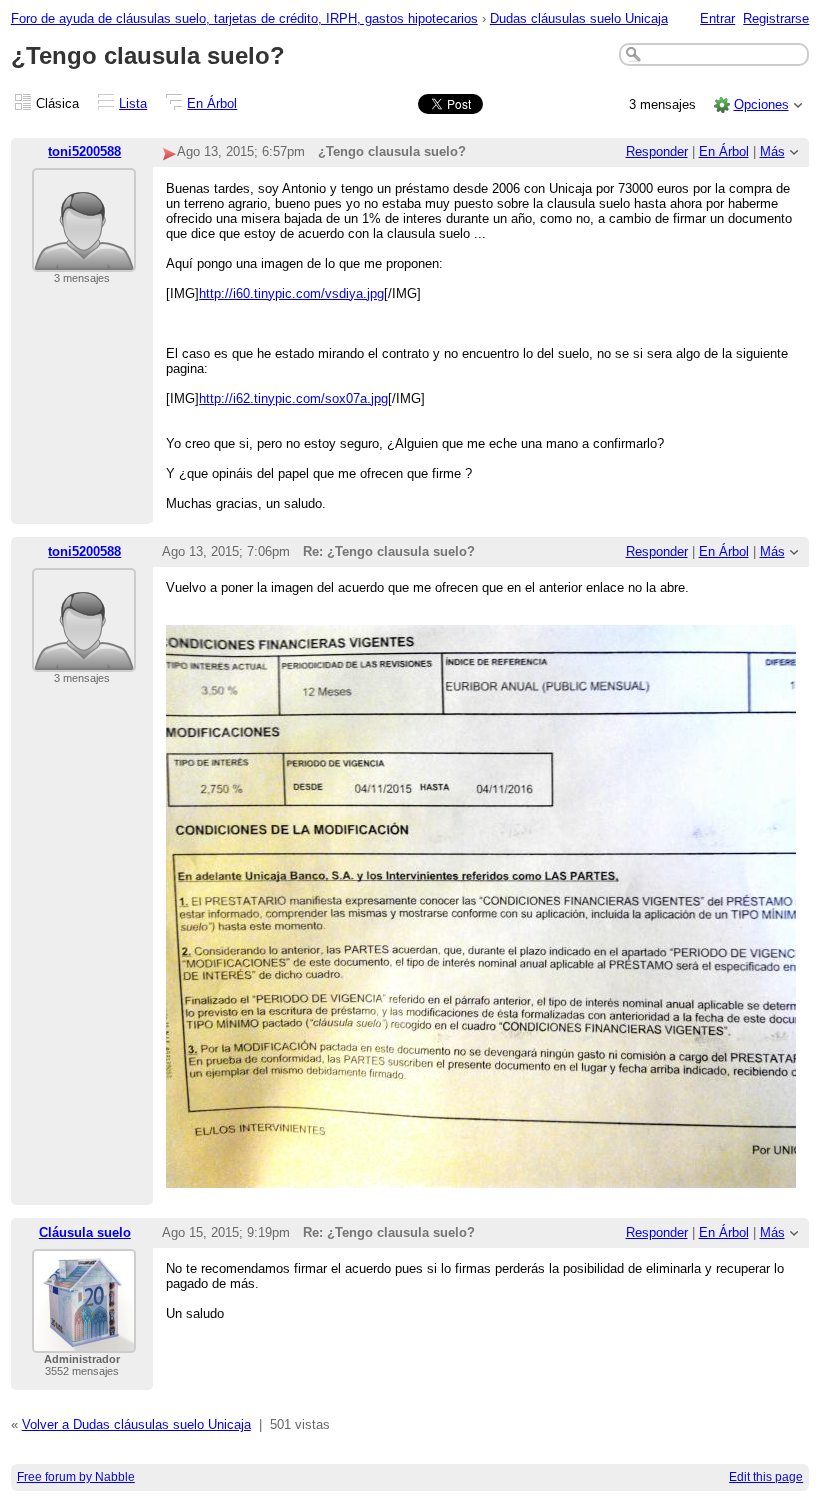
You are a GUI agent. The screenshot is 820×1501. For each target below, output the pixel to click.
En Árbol (212, 103)
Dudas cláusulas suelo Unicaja (579, 18)
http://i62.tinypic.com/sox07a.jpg (293, 398)
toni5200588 (84, 151)
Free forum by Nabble (76, 1477)
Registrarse (776, 18)
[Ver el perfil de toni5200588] (84, 259)
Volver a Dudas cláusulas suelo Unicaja (136, 1424)
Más (772, 151)
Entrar (717, 18)
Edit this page (766, 1477)
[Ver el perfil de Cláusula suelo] (84, 1340)
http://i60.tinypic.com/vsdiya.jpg (291, 293)
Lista (133, 103)
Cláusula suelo (85, 1232)
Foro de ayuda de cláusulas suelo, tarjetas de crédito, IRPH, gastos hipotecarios (244, 18)
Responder (657, 151)
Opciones (761, 104)
